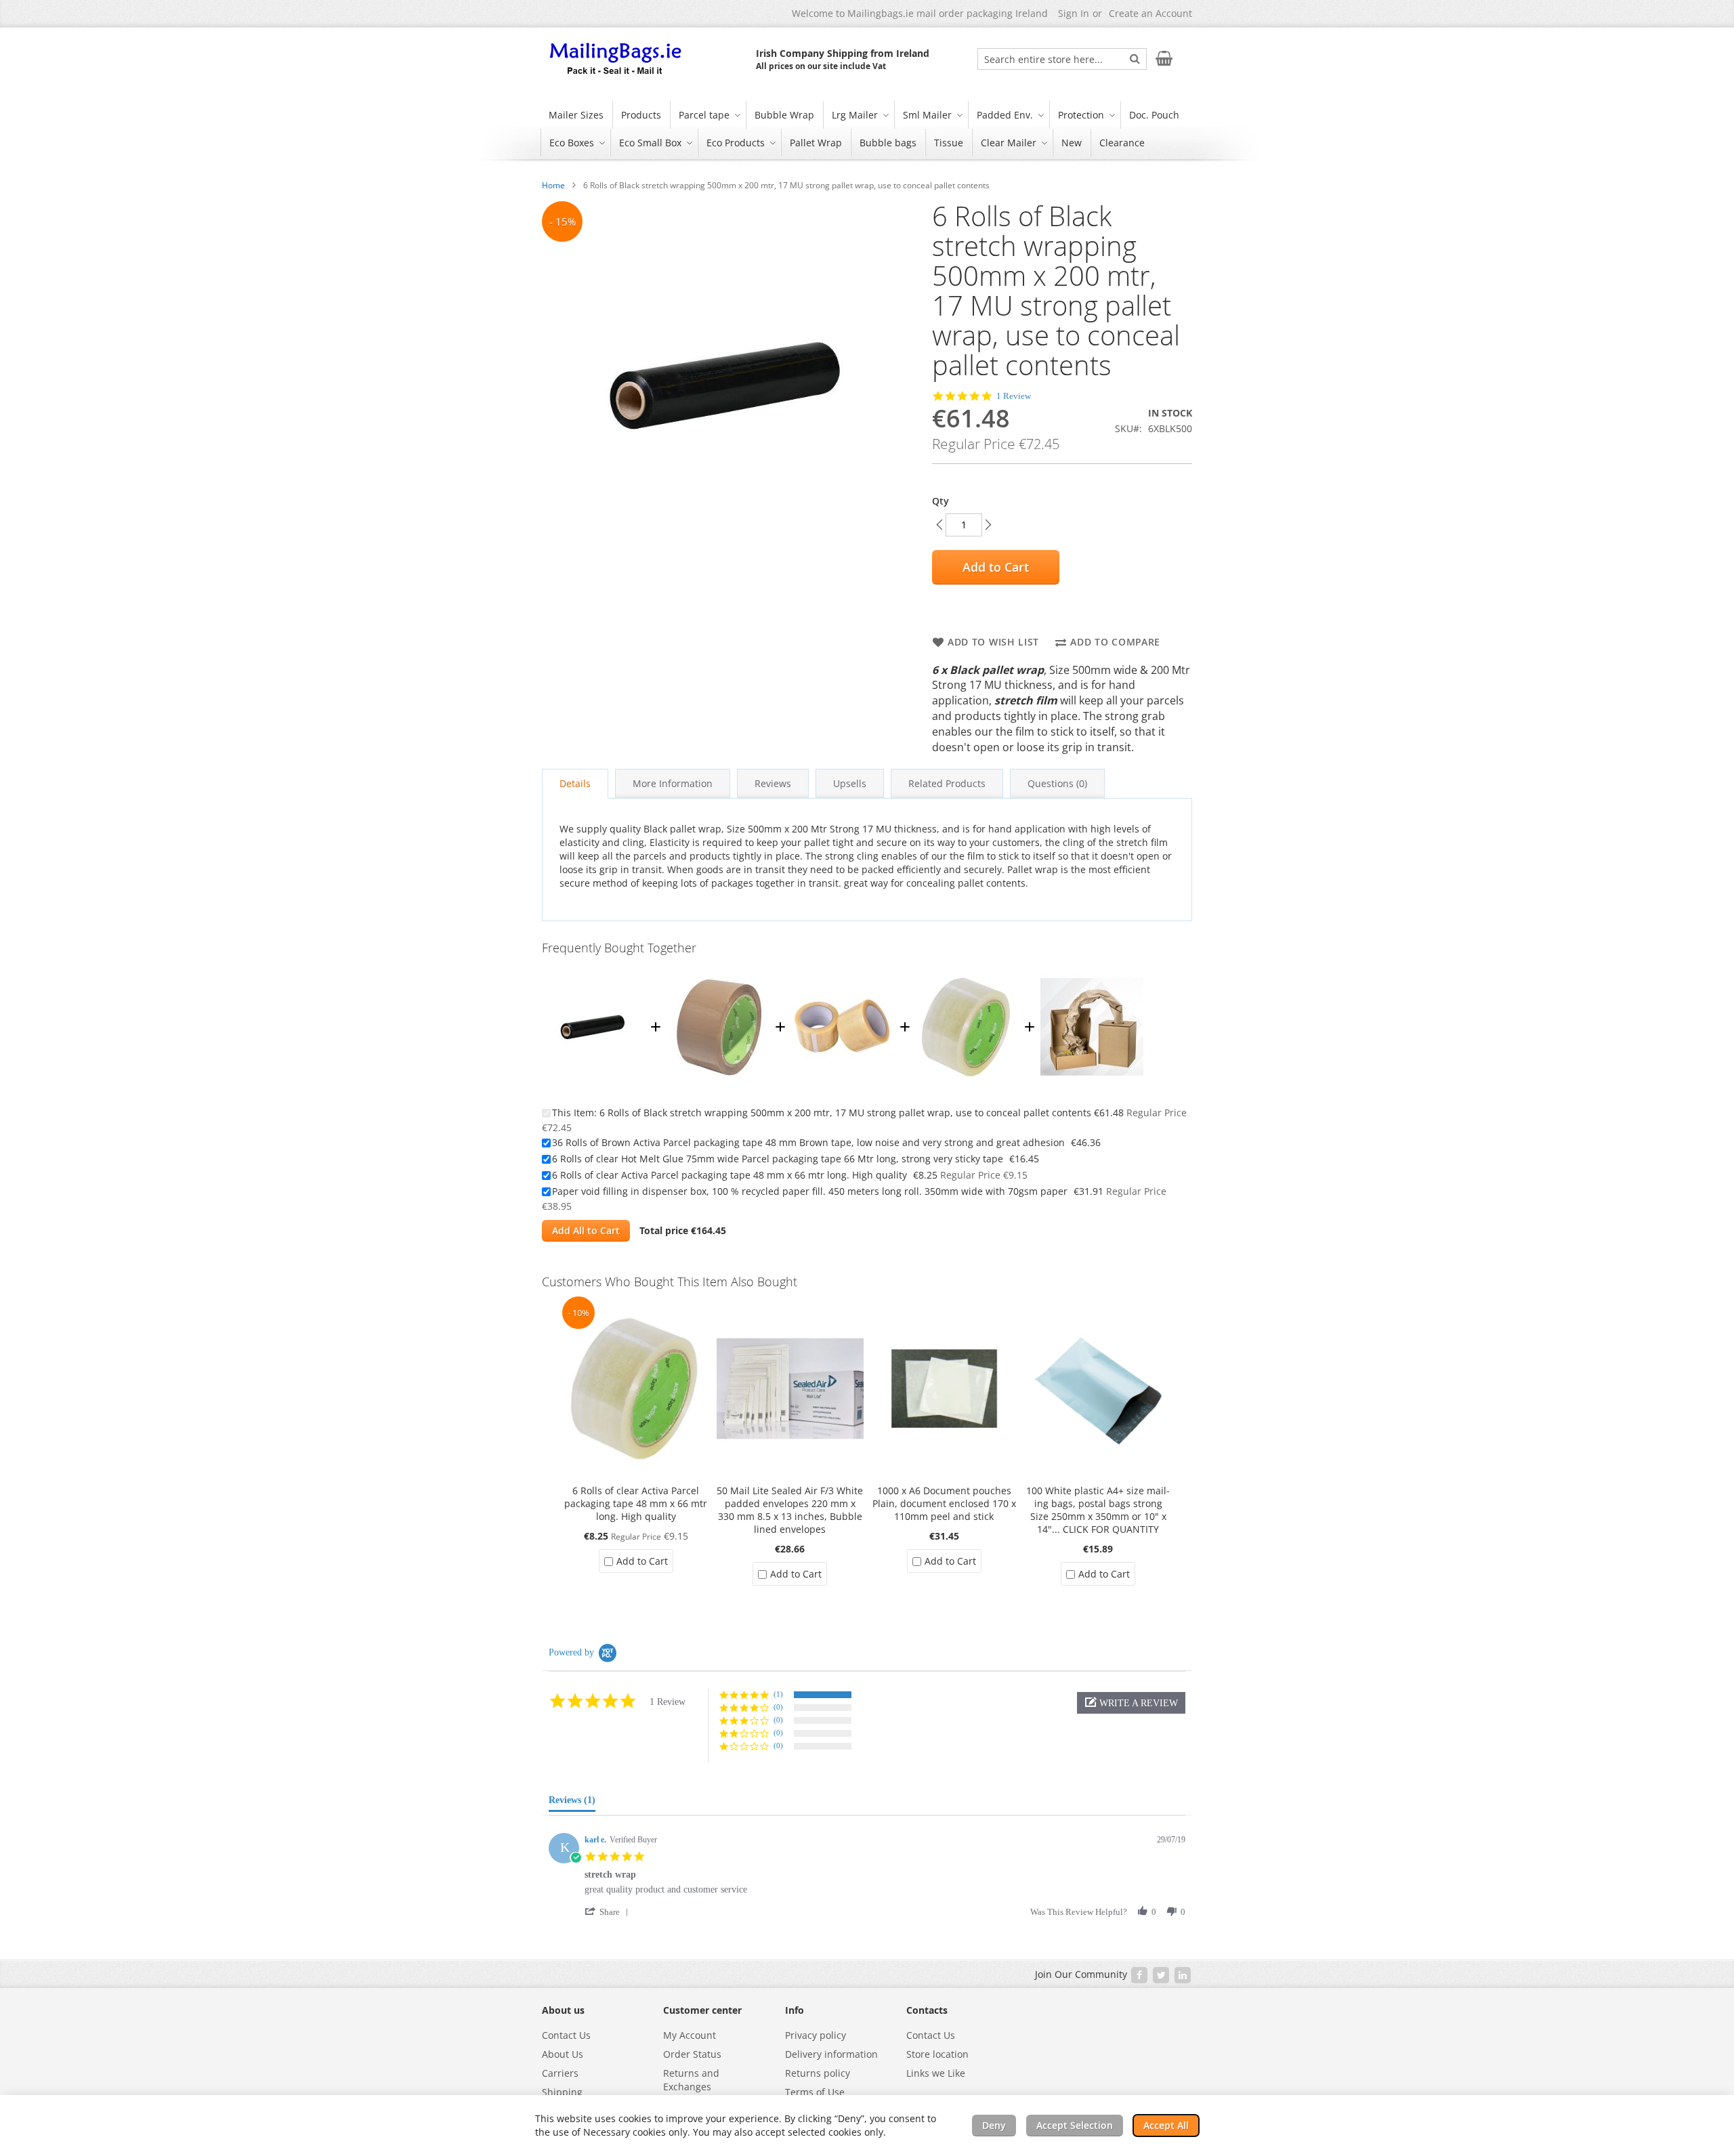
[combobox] (1062, 59)
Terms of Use (815, 2092)
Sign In (1074, 13)
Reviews (773, 783)
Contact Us (566, 2035)
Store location (937, 2054)
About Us (563, 2054)
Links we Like (936, 2073)
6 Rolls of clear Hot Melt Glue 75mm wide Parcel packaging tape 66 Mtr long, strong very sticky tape (778, 1159)
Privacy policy (816, 2035)
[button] (1131, 1703)
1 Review (1014, 396)
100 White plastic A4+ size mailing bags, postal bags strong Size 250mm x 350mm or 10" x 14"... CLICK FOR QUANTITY (1098, 1510)
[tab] (575, 784)
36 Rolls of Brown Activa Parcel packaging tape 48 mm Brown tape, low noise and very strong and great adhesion (808, 1142)
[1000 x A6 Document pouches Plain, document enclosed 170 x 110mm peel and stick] (944, 1303)
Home (553, 185)
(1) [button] (778, 1694)
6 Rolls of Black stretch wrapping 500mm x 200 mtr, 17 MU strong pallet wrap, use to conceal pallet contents (845, 1113)
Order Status (692, 2054)
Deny (994, 2125)
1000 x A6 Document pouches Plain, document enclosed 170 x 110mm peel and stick (944, 1503)
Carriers (560, 2073)
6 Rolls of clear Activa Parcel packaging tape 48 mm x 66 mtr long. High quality (729, 1175)
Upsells (850, 783)
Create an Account (1150, 13)
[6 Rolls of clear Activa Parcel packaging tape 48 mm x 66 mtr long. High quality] (967, 969)
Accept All (1166, 2125)
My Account (690, 2035)
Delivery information (831, 2054)
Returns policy (818, 2073)
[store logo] (616, 60)
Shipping (562, 2092)
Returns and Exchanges (691, 2080)
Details (575, 783)
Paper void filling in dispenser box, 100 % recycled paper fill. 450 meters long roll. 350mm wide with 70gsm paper (810, 1191)
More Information (673, 783)
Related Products (947, 783)
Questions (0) (1057, 783)
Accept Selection (1075, 2125)
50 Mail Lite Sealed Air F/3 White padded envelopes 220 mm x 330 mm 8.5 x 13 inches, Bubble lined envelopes (790, 1510)
